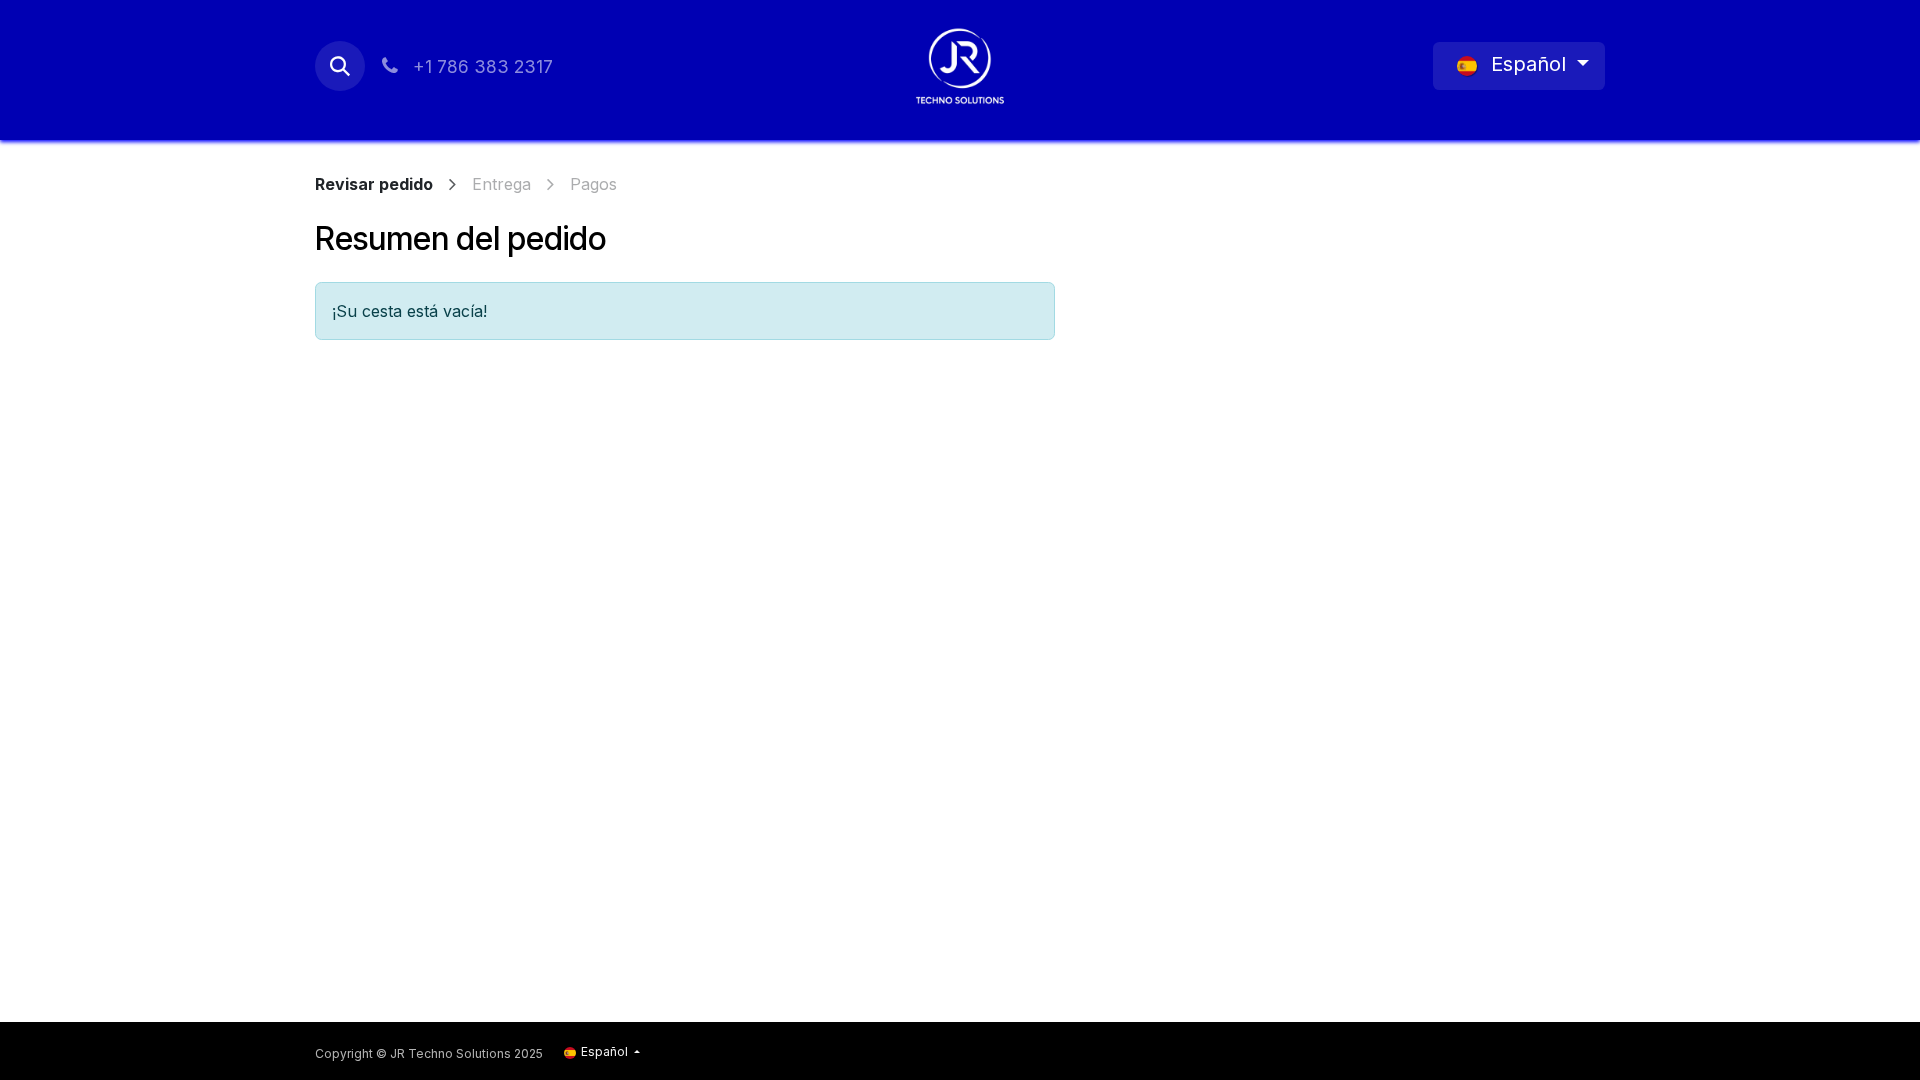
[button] (340, 66)
